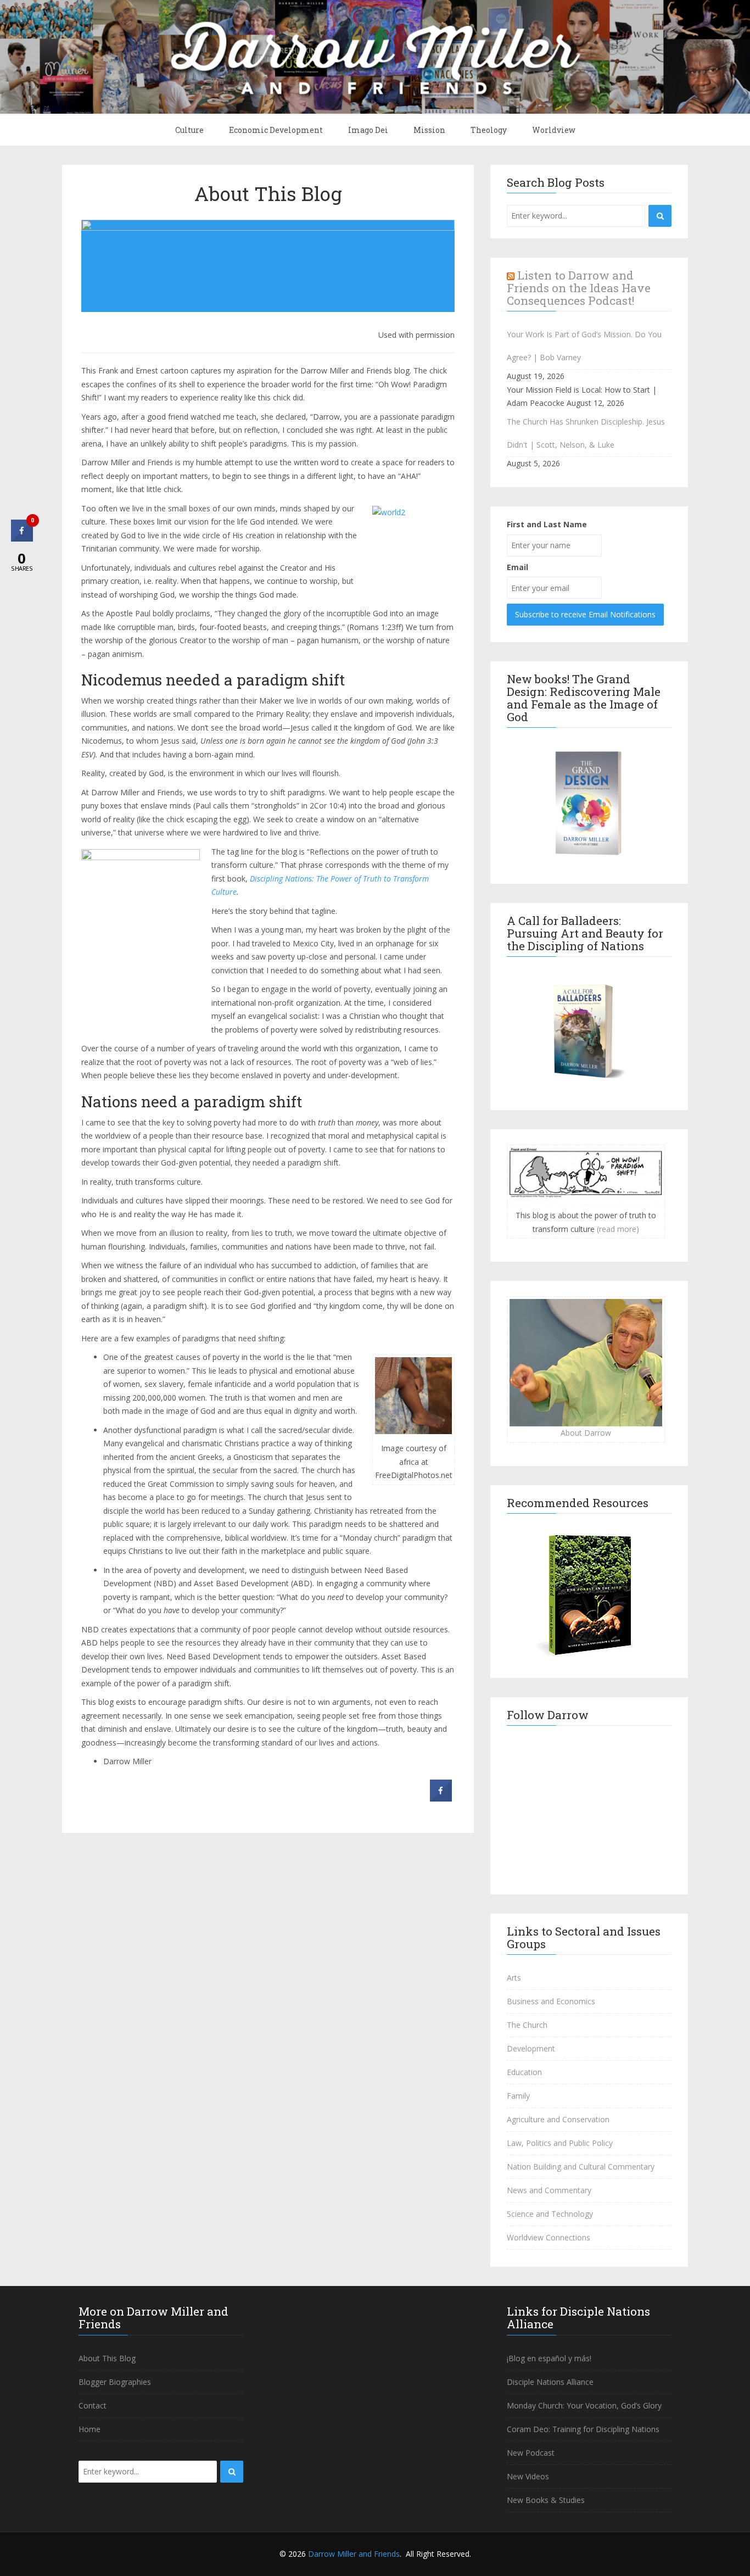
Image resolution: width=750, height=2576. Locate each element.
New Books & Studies (546, 2500)
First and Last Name (547, 524)
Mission (429, 130)
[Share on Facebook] (441, 1798)
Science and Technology (550, 2214)
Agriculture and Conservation (558, 2119)
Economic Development (276, 130)
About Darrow (586, 1433)
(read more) (618, 1229)
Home (89, 2429)
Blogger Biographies (115, 2382)
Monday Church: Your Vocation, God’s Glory (584, 2405)
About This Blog (268, 193)
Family (518, 2096)
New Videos (528, 2476)
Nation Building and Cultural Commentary (581, 2167)
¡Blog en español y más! (549, 2358)
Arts (514, 1978)
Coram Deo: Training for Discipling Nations (583, 2429)
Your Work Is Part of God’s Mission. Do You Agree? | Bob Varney (584, 346)
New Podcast (531, 2453)
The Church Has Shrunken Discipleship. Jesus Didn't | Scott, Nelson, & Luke (586, 433)
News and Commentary (549, 2190)
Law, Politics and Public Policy (560, 2143)
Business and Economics (551, 2001)
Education (524, 2072)
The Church (527, 2025)
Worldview (554, 130)
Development (531, 2048)
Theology (489, 130)
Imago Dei (368, 130)
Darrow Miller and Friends (354, 2554)
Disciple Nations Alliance (550, 2382)
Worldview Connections (548, 2237)
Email (517, 567)
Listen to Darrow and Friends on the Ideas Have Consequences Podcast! (579, 288)
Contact (93, 2405)
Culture (189, 130)
